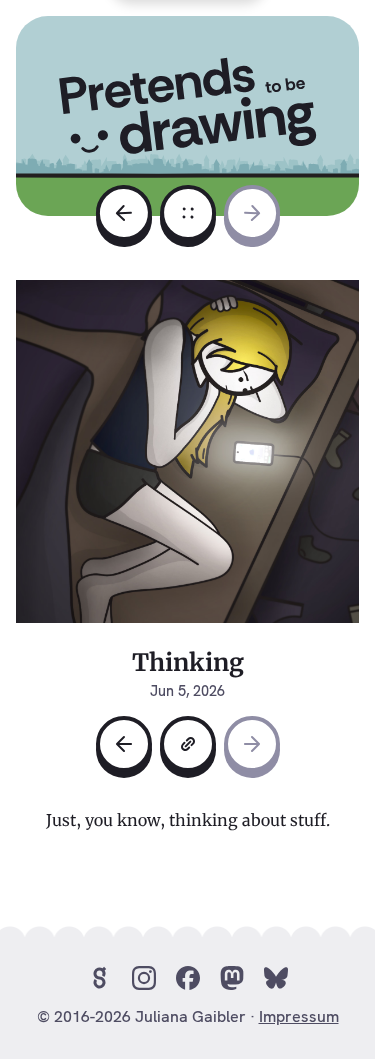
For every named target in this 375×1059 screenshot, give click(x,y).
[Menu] (187, 212)
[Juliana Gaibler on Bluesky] (276, 978)
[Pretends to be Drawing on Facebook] (188, 978)
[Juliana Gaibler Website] (100, 978)
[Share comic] (188, 744)
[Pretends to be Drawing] (187, 108)
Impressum (299, 1016)
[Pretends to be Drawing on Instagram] (144, 978)
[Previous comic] (124, 213)
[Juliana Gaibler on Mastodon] (232, 978)
